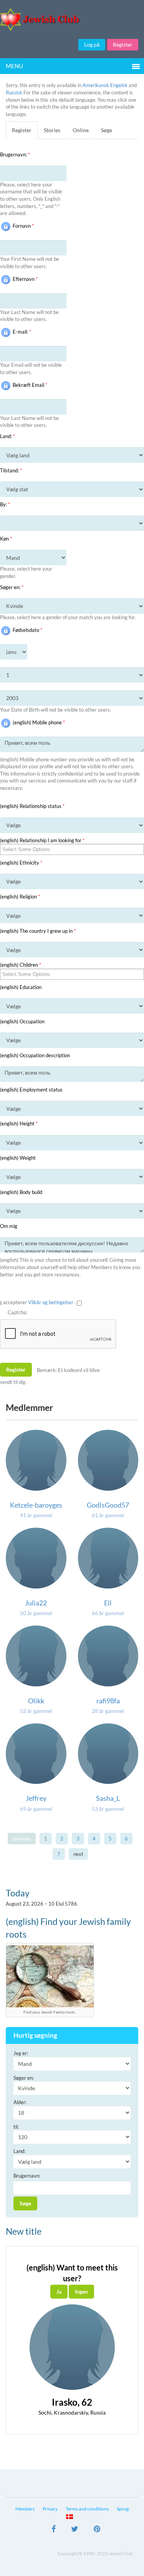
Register (123, 45)
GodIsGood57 (108, 1505)
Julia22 (36, 1603)
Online (81, 130)
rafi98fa (108, 1701)
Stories (52, 130)
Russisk (14, 92)
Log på (92, 45)
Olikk (36, 1701)
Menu (14, 66)
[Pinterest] (97, 2530)
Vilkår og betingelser (51, 1302)
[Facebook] (54, 2530)
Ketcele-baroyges (36, 1505)
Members (25, 2509)
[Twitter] (75, 2530)
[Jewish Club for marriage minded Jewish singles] (72, 19)
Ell (108, 1603)
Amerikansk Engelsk (105, 85)
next (78, 1854)
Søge (107, 130)
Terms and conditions (87, 2509)
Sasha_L (108, 1798)
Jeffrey (36, 1798)
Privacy (50, 2509)
